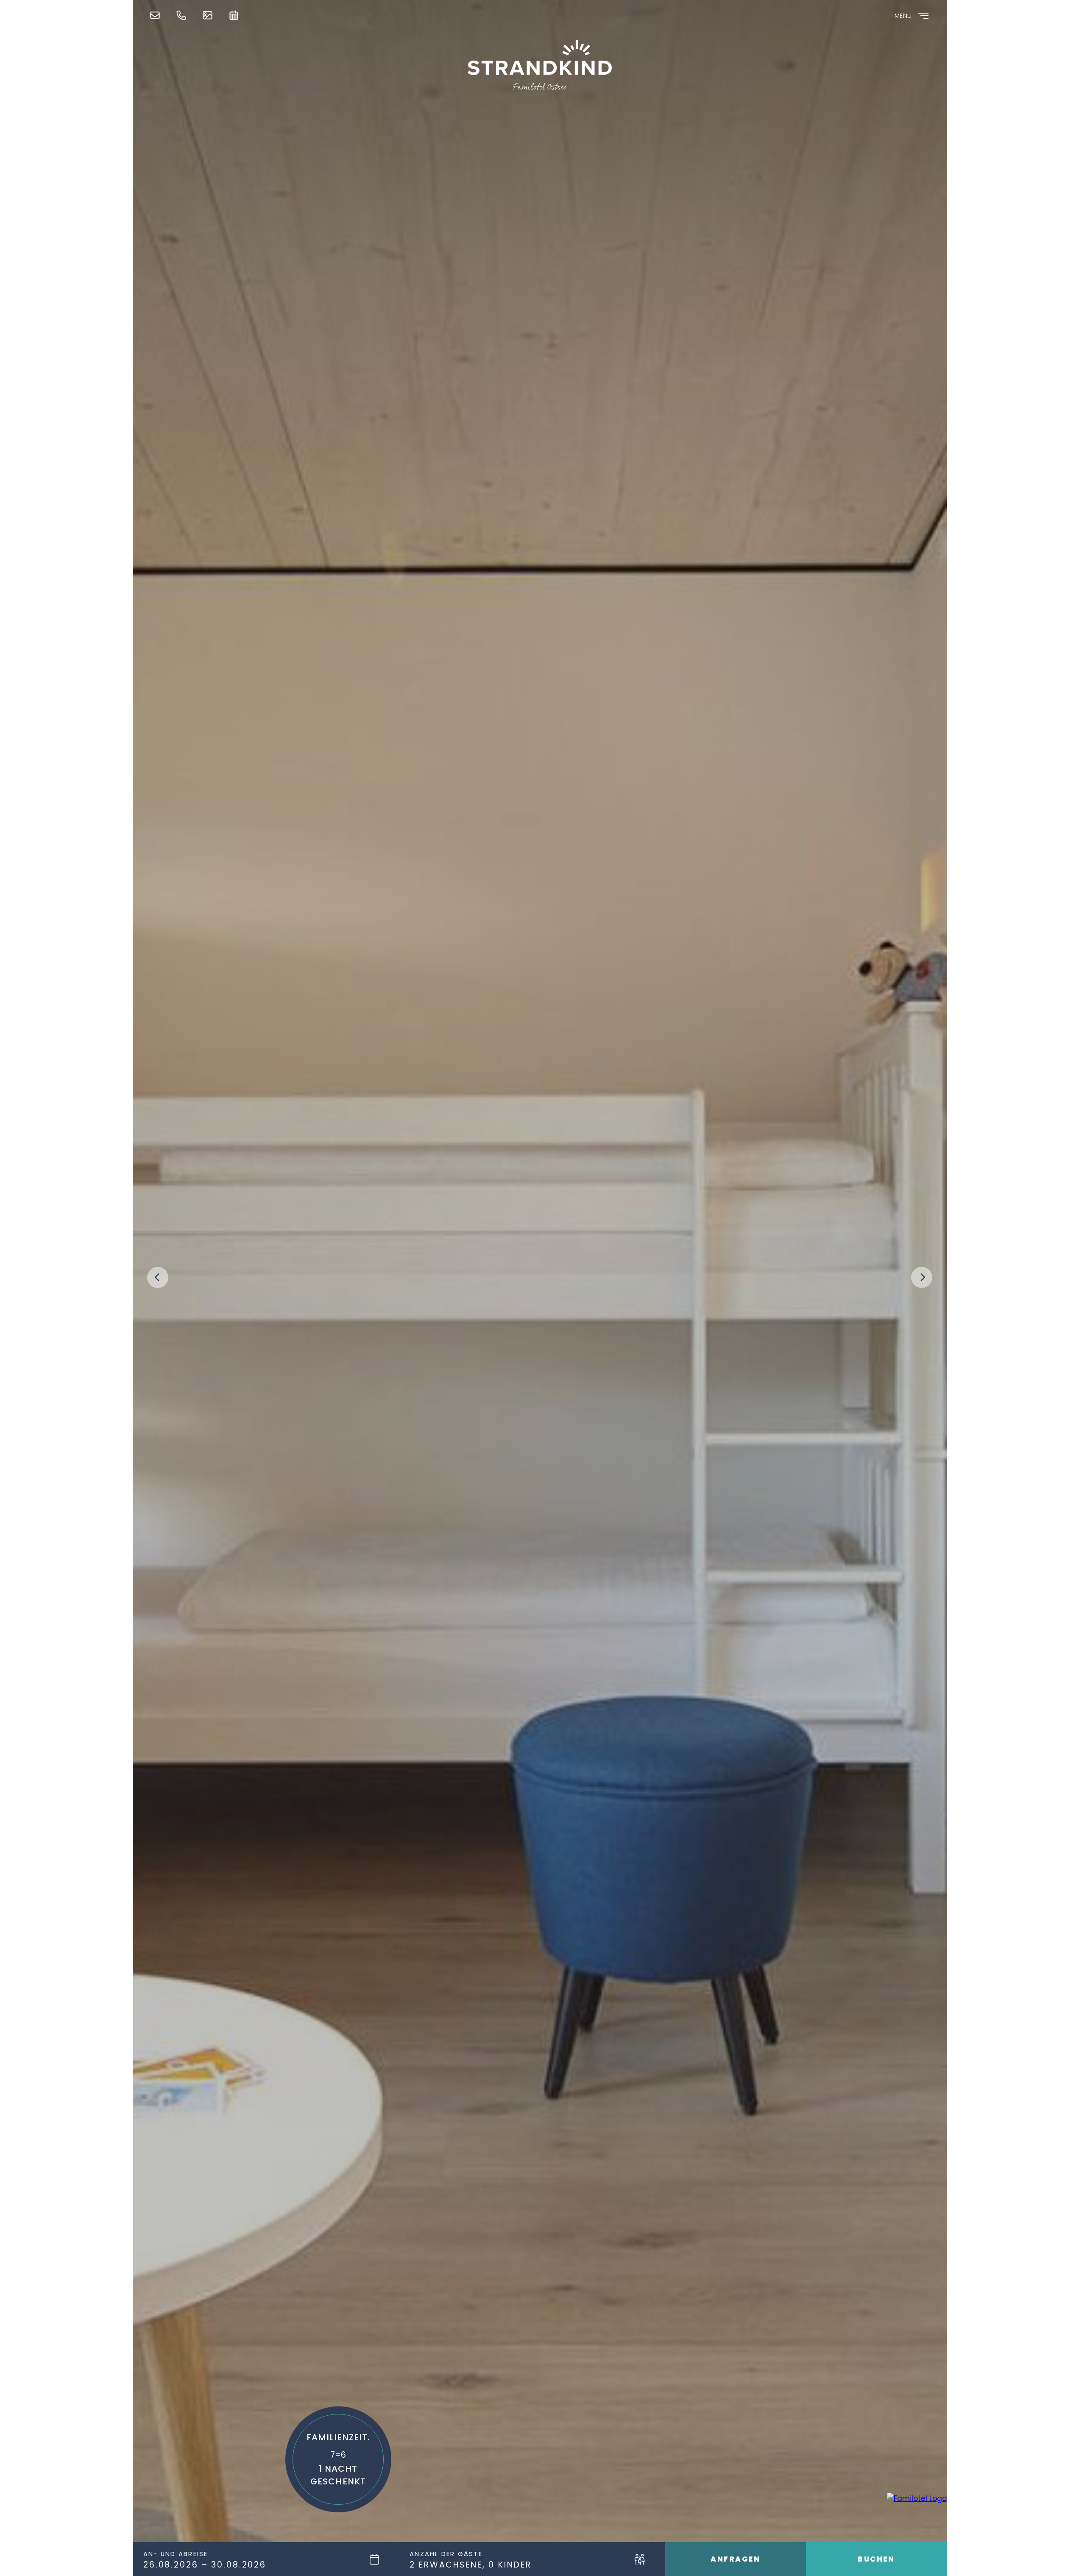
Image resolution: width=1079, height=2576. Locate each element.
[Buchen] (236, 15)
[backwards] (158, 1277)
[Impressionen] (210, 15)
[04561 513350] (184, 15)
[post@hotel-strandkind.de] (157, 15)
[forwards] (922, 1277)
